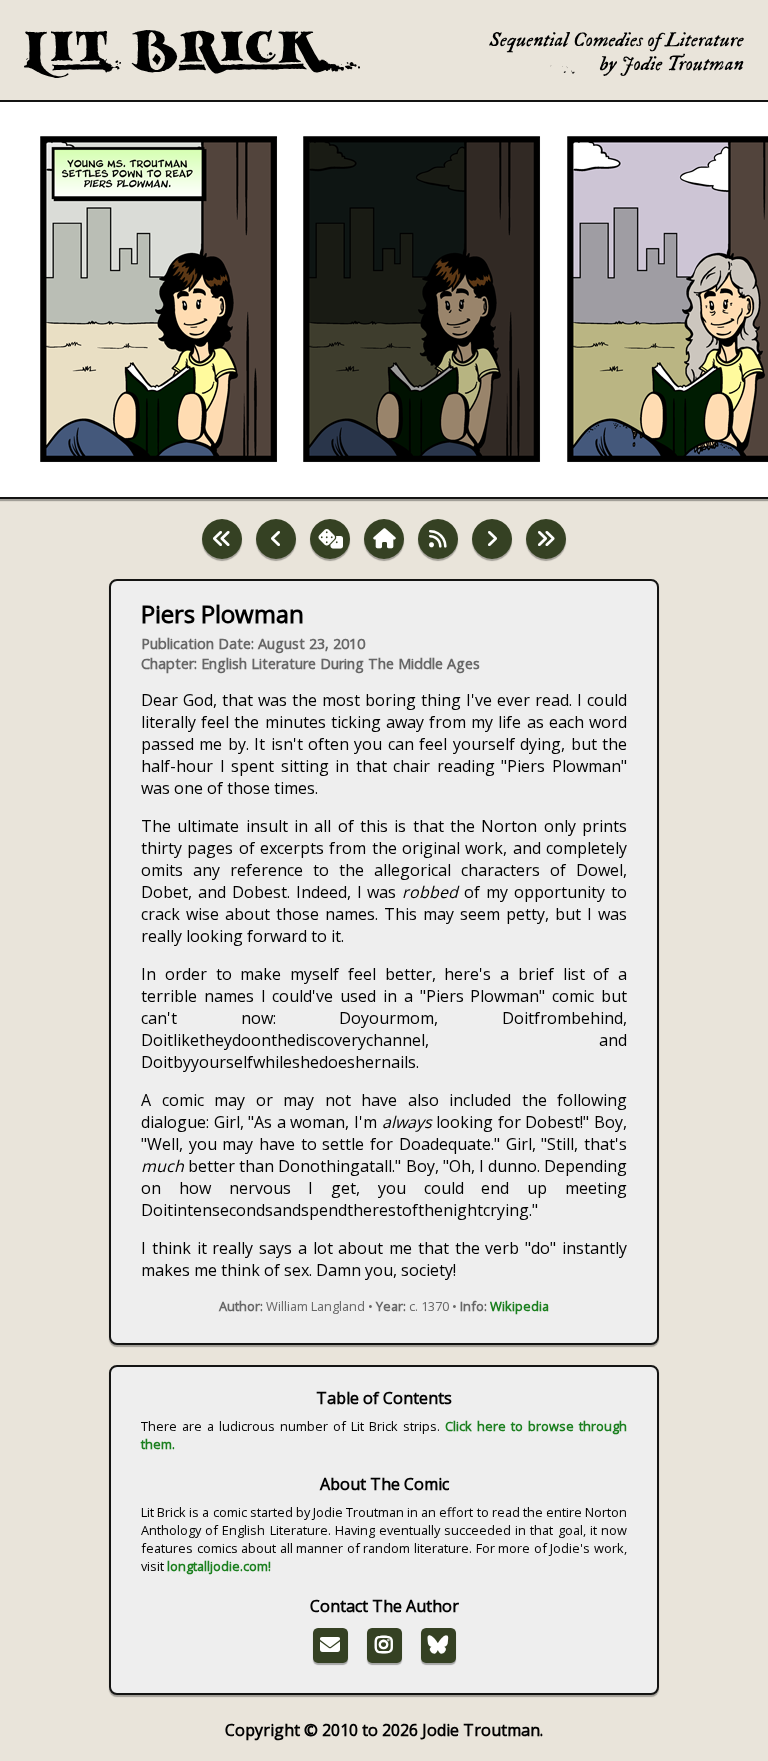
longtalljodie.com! (219, 1566)
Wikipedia (519, 1306)
